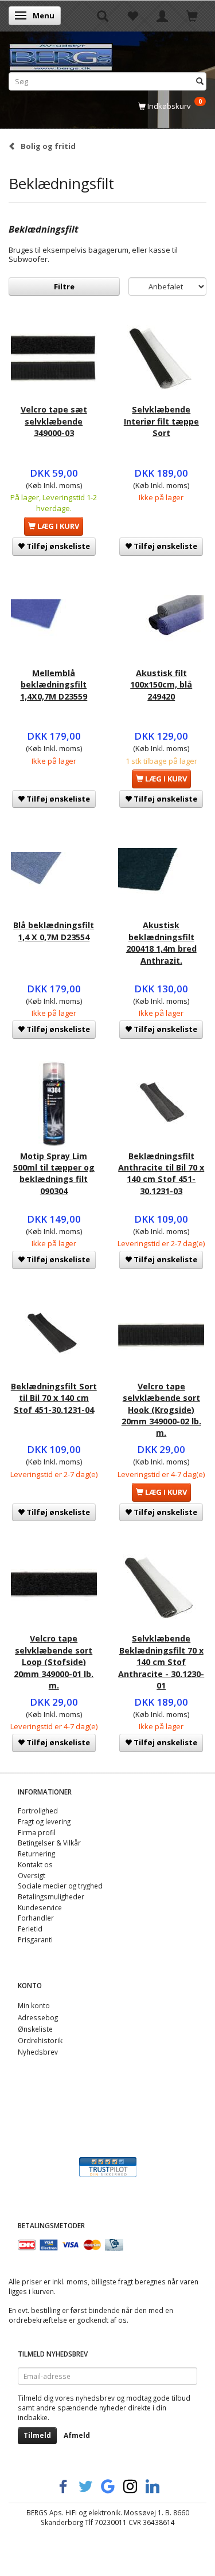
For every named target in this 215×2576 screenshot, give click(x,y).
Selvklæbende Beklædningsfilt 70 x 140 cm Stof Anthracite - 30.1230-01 (161, 1662)
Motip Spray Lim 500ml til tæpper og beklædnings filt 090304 (54, 1173)
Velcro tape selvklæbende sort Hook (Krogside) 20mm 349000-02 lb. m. (161, 1410)
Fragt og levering (44, 1821)
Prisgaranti (35, 1939)
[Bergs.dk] (61, 55)
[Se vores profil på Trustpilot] (108, 2166)
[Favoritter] (132, 15)
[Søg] (200, 81)
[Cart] (192, 15)
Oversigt (32, 1875)
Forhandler (36, 1918)
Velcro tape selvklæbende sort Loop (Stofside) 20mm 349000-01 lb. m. (54, 1662)
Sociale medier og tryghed (60, 1886)
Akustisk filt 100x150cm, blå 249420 (161, 685)
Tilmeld (37, 2435)
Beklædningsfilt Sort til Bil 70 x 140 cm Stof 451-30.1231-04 (54, 1398)
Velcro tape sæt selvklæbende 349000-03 (54, 421)
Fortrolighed (38, 1811)
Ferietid (30, 1929)
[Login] (162, 15)
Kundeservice (40, 1907)
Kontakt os (35, 1864)
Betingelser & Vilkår (49, 1843)
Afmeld (77, 2435)
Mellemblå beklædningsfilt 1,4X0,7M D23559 (54, 685)
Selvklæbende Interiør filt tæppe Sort (161, 421)
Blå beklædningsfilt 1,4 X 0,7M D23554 (54, 931)
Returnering (36, 1854)
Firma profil (37, 1832)
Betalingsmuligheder (51, 1896)
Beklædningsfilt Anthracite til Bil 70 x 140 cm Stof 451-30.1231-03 (161, 1173)
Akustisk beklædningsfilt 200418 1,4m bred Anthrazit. (161, 943)
